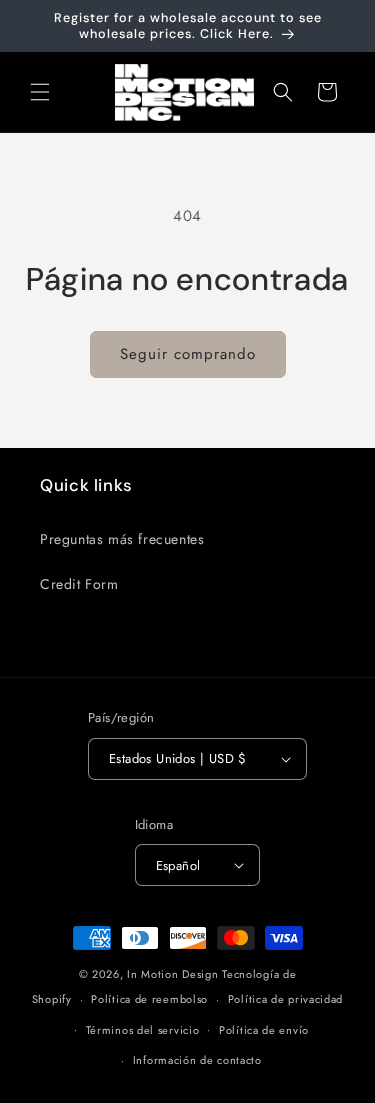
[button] (40, 92)
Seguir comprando (188, 354)
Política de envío (264, 1030)
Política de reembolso (149, 999)
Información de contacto (197, 1060)
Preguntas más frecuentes (122, 539)
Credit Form (79, 584)
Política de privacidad (285, 999)
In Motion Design (172, 974)
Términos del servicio (143, 1030)
